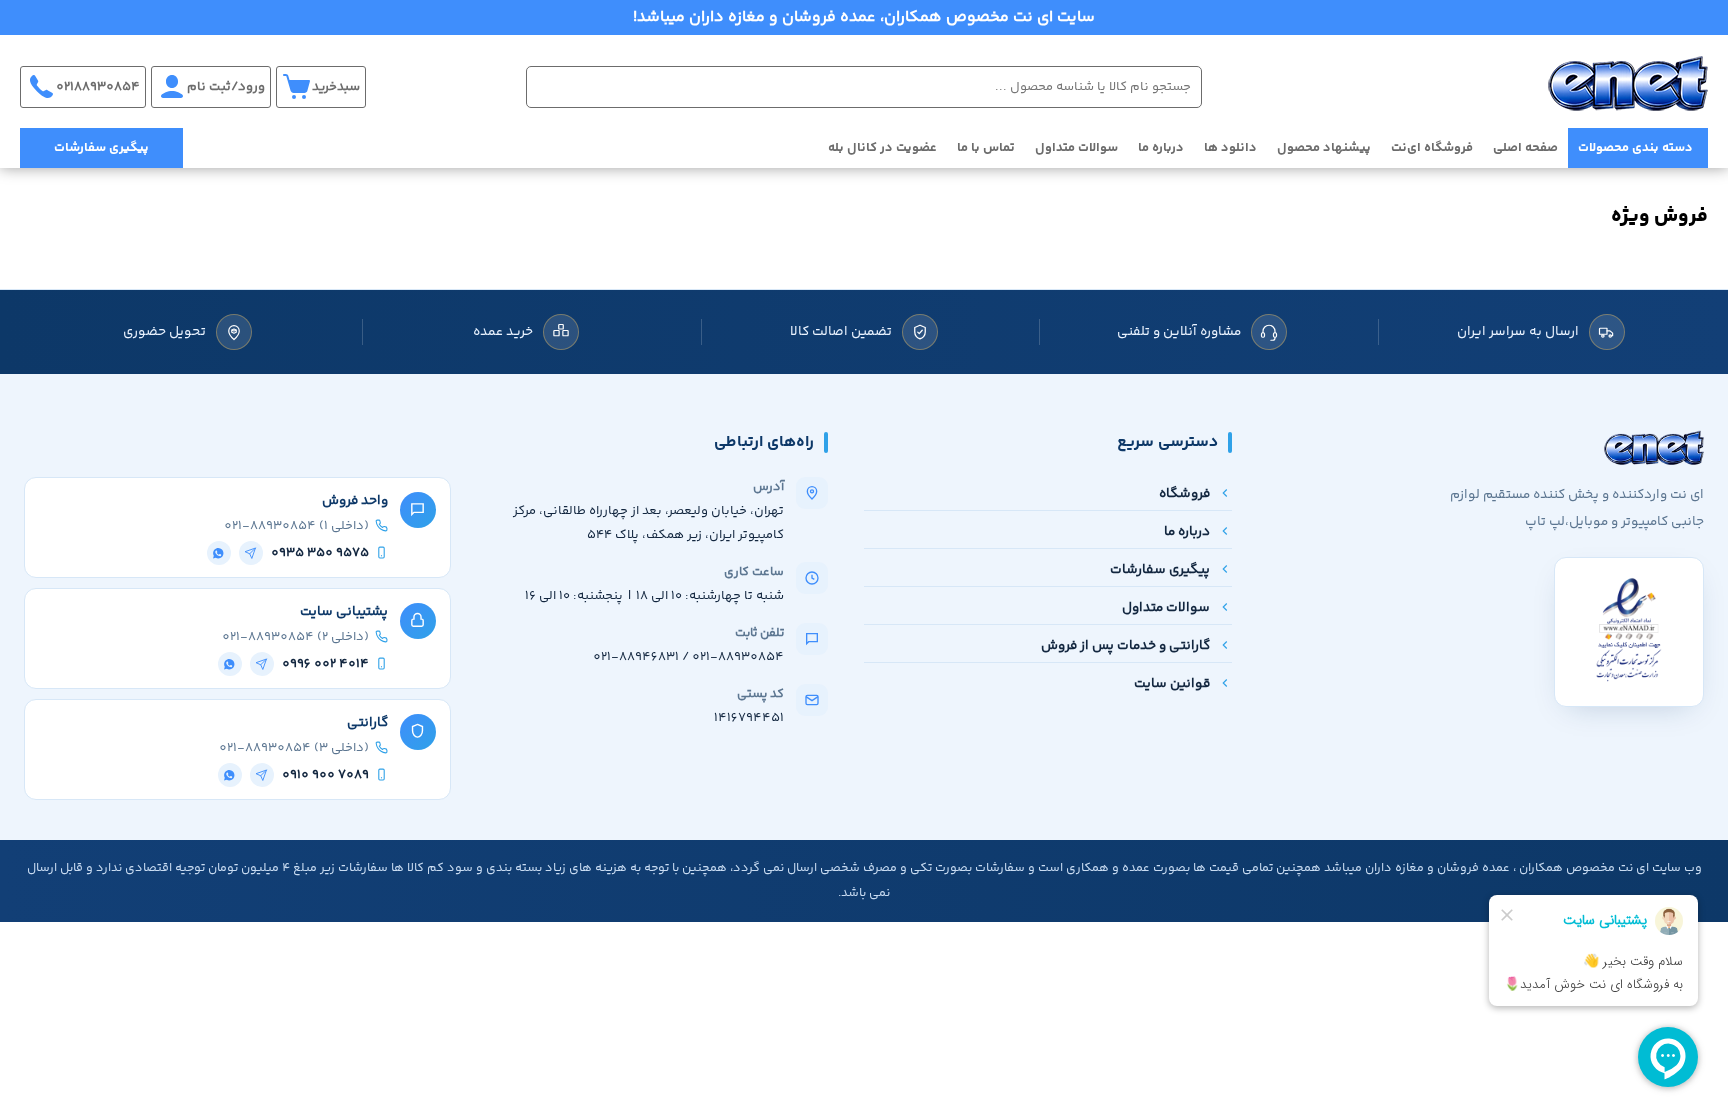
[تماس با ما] (35, 1022)
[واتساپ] (219, 553)
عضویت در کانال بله (882, 148)
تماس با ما (986, 148)
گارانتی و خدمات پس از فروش (1125, 645)
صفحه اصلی (1525, 148)
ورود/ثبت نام (226, 87)
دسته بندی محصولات (1635, 148)
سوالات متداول (1076, 148)
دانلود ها (1230, 148)
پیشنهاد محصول (1324, 148)
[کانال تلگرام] (35, 962)
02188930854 (98, 87)
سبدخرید (336, 87)
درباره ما (1161, 148)
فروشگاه (1184, 493)
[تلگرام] (251, 553)
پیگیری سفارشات (101, 148)
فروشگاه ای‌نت (1432, 148)
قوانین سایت (1172, 683)
